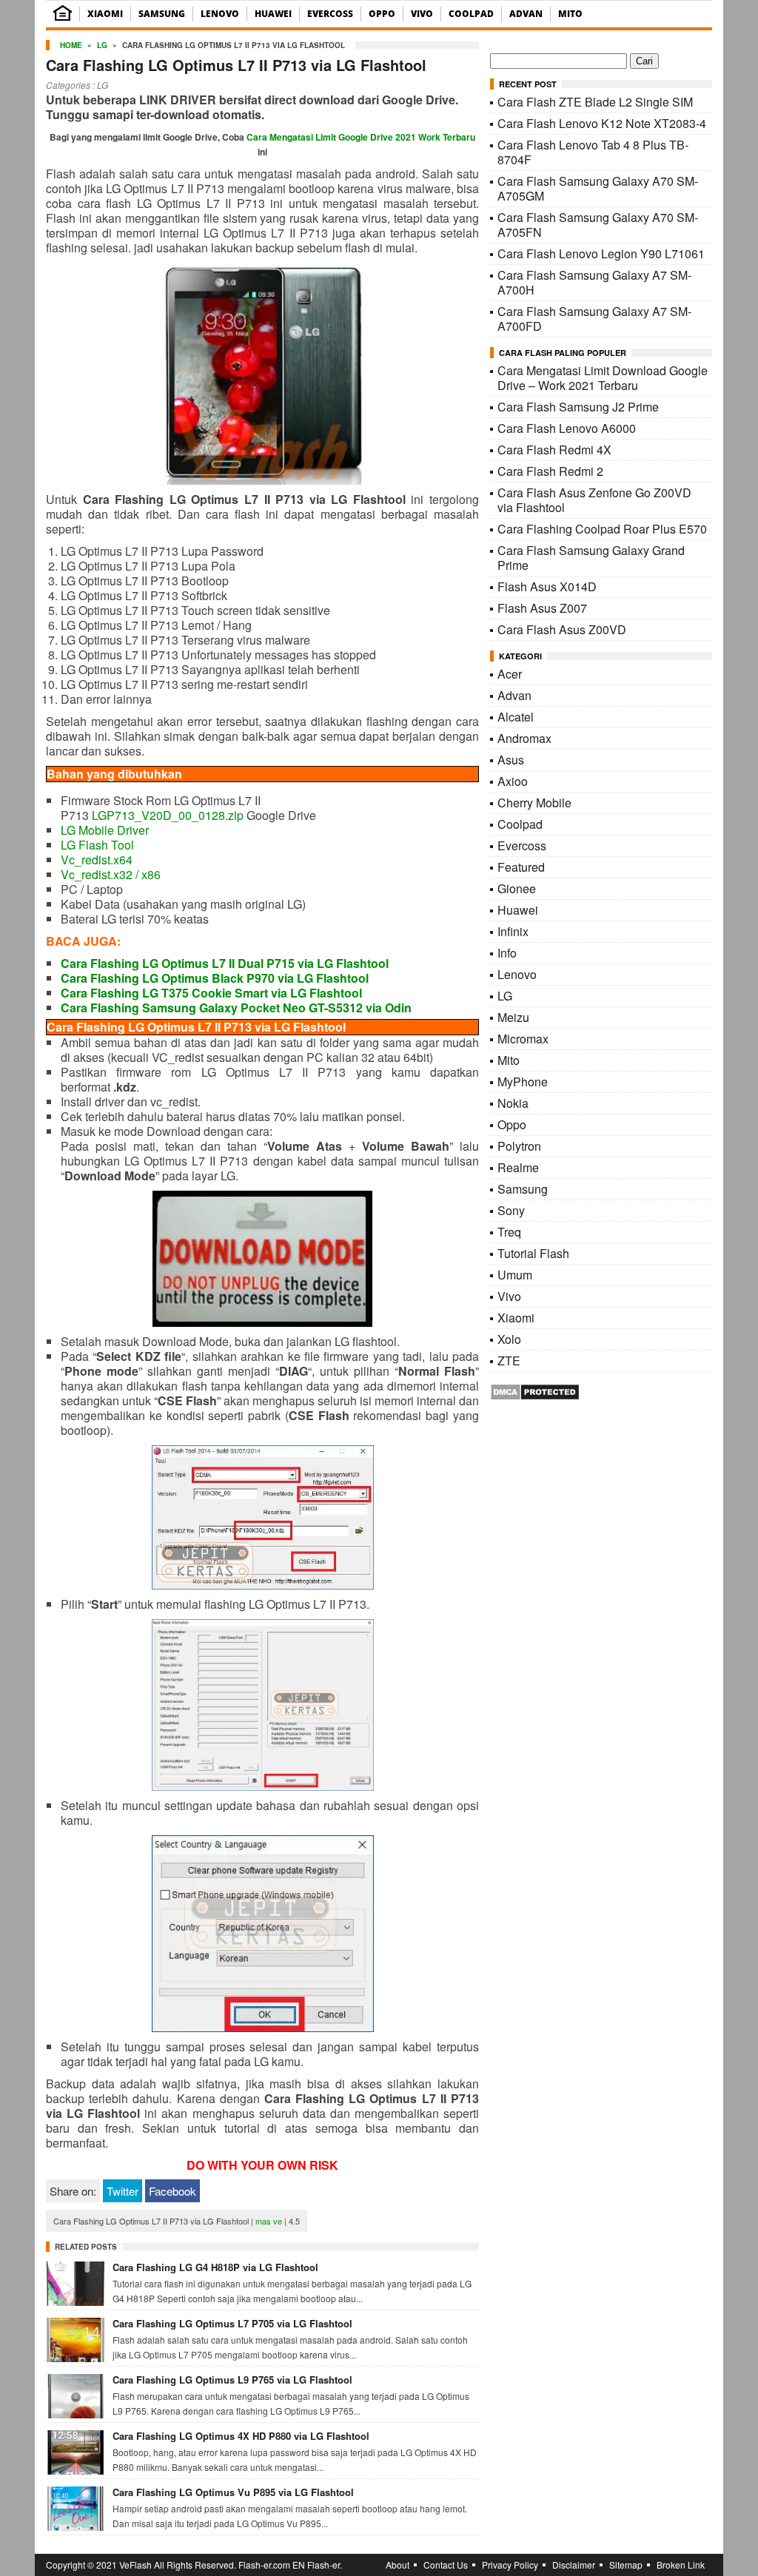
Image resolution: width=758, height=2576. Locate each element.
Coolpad (471, 14)
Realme (518, 1167)
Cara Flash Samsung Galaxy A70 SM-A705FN (598, 225)
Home (71, 45)
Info (507, 953)
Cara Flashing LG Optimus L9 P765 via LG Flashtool (232, 2380)
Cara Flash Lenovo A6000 (567, 428)
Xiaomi (105, 14)
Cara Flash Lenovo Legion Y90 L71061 (601, 253)
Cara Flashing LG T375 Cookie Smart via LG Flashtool (211, 993)
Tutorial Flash (533, 1253)
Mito (570, 14)
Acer (510, 674)
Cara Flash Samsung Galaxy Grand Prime (591, 558)
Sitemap (626, 2565)
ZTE (509, 1361)
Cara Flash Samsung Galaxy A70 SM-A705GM (598, 188)
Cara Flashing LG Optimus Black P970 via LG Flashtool (215, 978)
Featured (521, 867)
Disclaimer (574, 2565)
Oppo (382, 14)
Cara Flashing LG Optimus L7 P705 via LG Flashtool (232, 2323)
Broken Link (681, 2565)
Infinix (513, 931)
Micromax (523, 1039)
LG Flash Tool (97, 845)
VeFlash (135, 2565)
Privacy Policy (510, 2565)
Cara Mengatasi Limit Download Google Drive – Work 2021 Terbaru (603, 378)
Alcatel (516, 717)
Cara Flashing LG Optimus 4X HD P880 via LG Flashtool (241, 2436)
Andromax (524, 738)
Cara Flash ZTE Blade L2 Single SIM (595, 102)
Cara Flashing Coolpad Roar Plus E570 (602, 529)
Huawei (273, 14)
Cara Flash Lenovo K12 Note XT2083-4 (602, 123)
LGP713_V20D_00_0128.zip (168, 815)
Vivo (422, 14)
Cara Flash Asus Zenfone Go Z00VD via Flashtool (594, 500)
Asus (511, 760)
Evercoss (330, 14)
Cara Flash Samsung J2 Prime (578, 407)
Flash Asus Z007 (542, 608)
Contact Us (446, 2565)
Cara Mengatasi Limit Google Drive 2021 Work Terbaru (361, 137)
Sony (511, 1210)
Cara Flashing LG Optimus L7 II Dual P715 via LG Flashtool (225, 963)
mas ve (269, 2221)
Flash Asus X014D (547, 586)
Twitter (123, 2191)
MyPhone (523, 1082)
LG (102, 45)
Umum (515, 1275)
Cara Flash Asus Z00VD (562, 629)
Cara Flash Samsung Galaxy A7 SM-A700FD (594, 319)
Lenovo (220, 14)
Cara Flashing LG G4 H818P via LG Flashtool (215, 2267)
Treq (509, 1232)
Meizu (513, 1017)
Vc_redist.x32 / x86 (111, 874)
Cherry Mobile (534, 803)
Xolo (509, 1339)
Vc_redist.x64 (97, 860)
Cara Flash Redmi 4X (554, 450)
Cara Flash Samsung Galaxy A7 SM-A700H (594, 282)
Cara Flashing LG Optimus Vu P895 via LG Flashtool (233, 2492)
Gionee (517, 888)
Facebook (172, 2191)
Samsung (162, 14)
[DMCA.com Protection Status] (535, 1396)
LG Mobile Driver (105, 830)
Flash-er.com (264, 2565)
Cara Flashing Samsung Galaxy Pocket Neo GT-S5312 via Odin (236, 1008)
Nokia (513, 1103)
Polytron (519, 1146)
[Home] (63, 17)
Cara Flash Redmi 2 (550, 471)
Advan (526, 14)
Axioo (513, 781)
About (398, 2565)
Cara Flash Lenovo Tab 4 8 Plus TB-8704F (593, 152)
